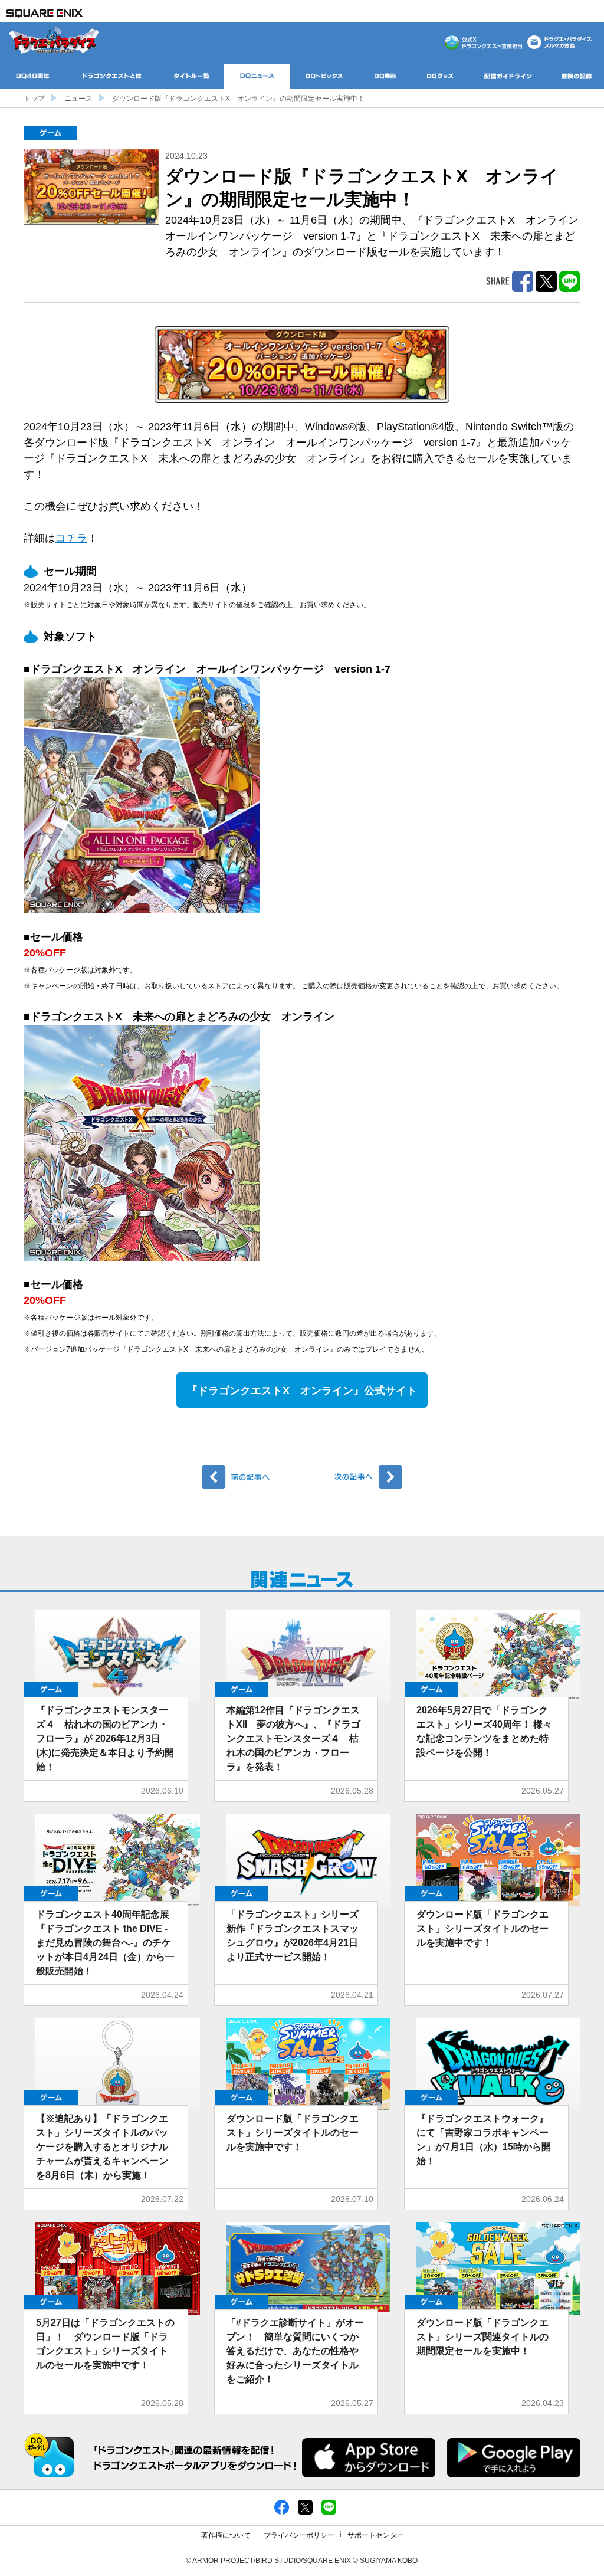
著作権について (226, 2535)
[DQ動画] (385, 76)
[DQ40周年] (33, 76)
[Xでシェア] (305, 2507)
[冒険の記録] (577, 76)
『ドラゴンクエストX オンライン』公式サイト (302, 1391)
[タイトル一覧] (191, 76)
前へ (251, 1477)
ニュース (78, 99)
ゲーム (50, 133)
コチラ (71, 538)
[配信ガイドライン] (508, 76)
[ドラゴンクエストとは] (112, 76)
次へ (353, 1477)
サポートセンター (376, 2535)
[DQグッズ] (440, 76)
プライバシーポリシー (299, 2535)
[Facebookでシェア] (282, 2507)
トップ (34, 99)
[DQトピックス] (324, 76)
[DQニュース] (257, 76)
